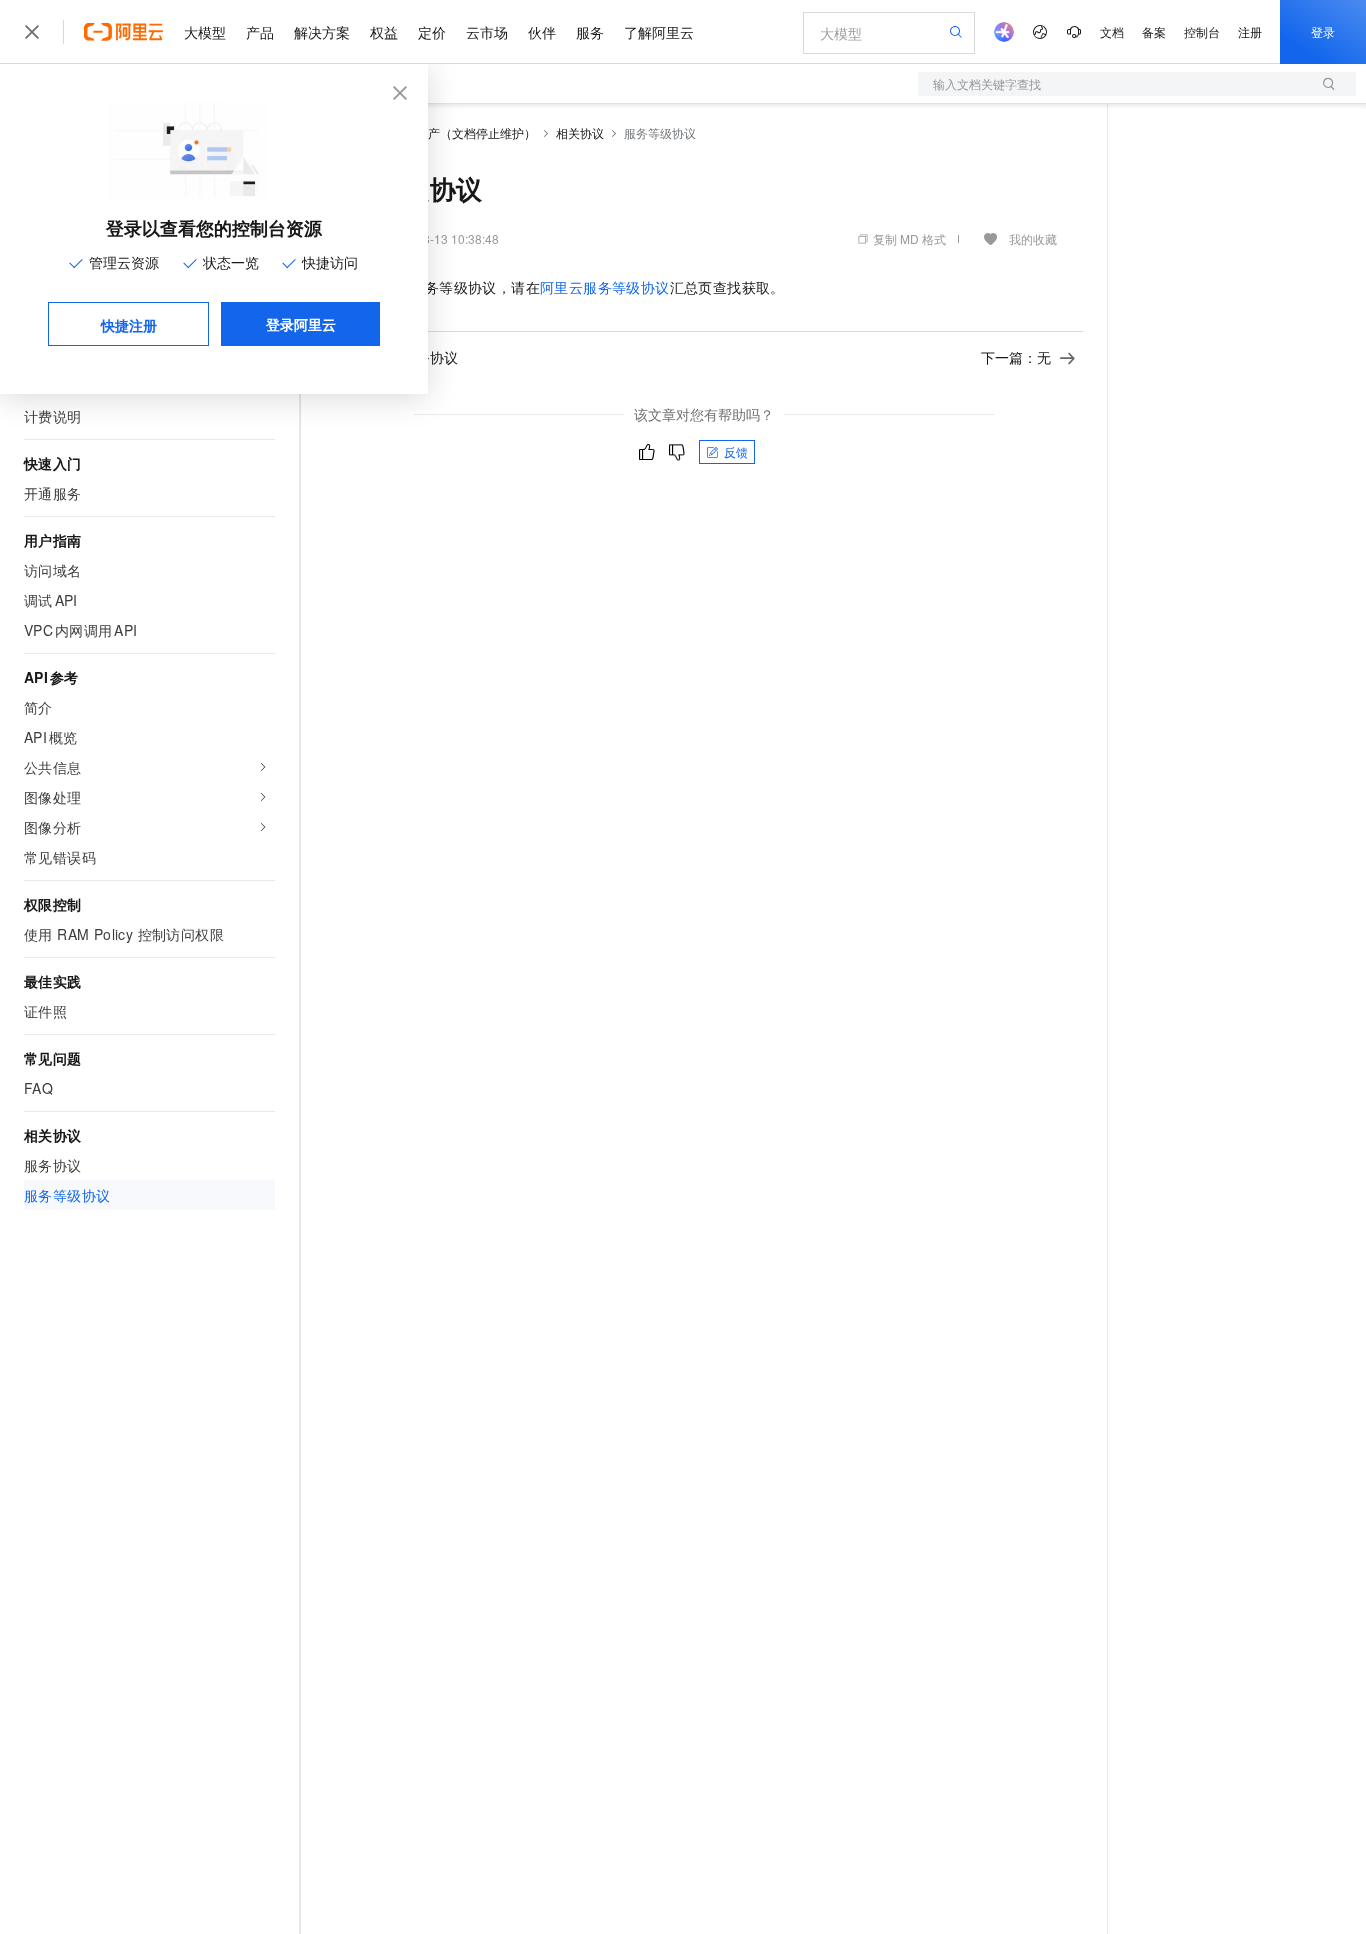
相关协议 (580, 132)
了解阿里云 (659, 32)
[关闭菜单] (32, 32)
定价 (432, 32)
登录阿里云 (301, 324)
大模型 (205, 32)
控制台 (1202, 31)
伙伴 (542, 32)
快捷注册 (129, 325)
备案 (1154, 31)
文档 (1112, 31)
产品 (260, 32)
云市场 (487, 32)
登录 (1323, 31)
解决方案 (322, 32)
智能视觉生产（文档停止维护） (452, 132)
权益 (384, 32)
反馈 (736, 451)
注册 (1250, 31)
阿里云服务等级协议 (605, 287)
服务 (590, 32)
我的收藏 (1033, 238)
